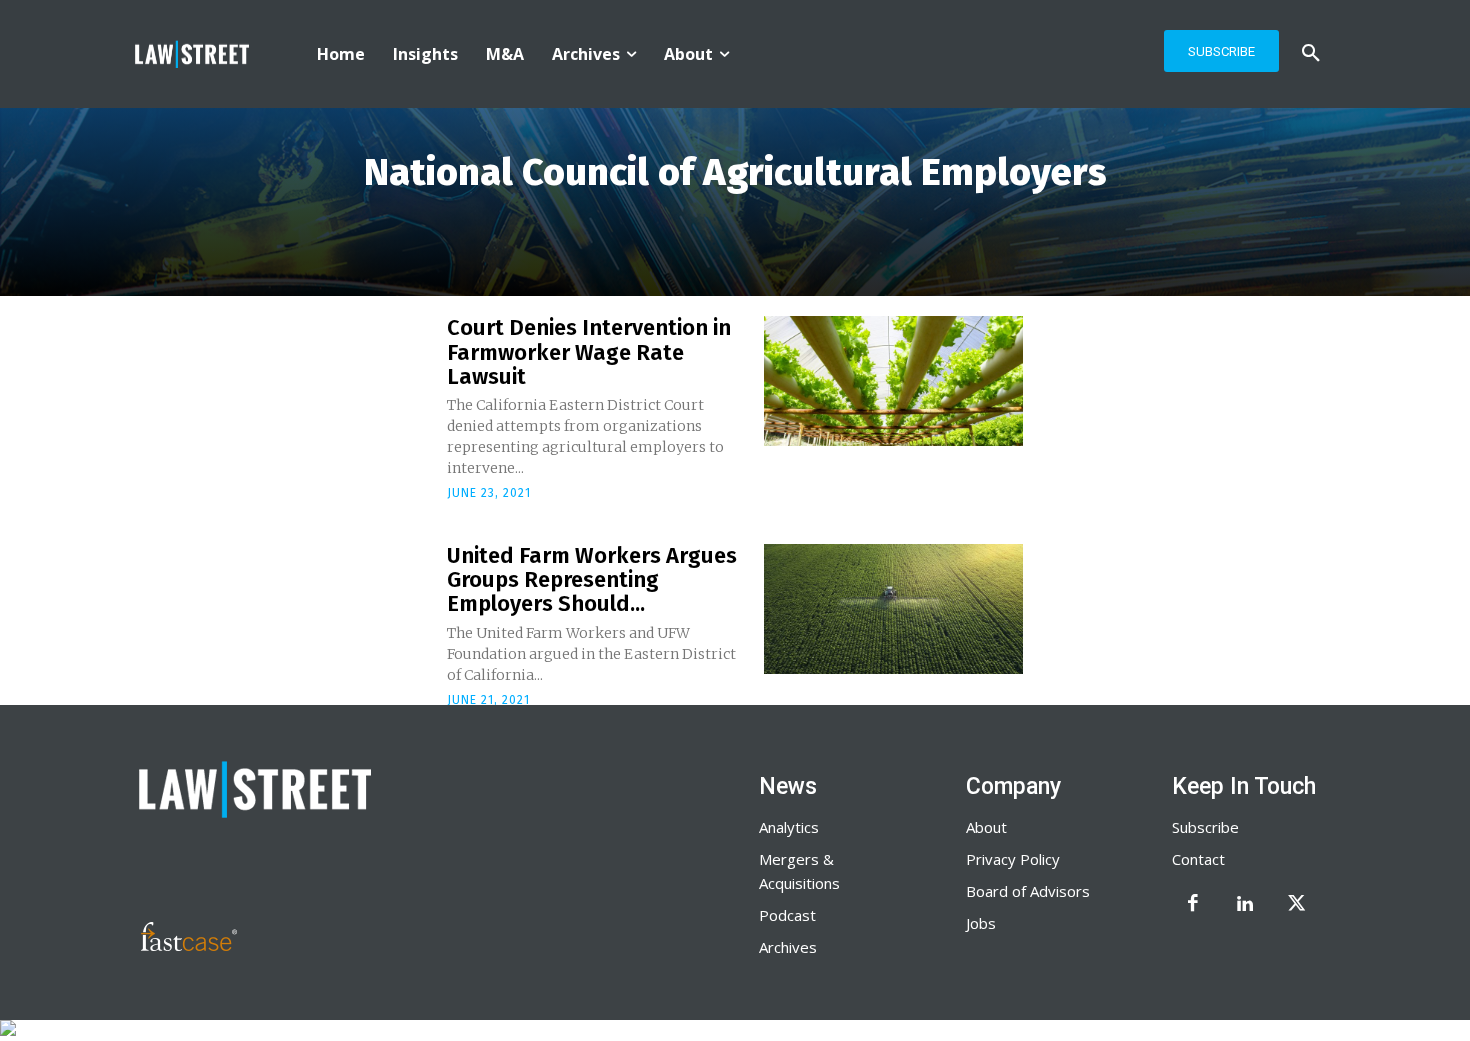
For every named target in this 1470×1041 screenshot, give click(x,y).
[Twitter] (1297, 905)
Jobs (981, 923)
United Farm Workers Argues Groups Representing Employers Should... (592, 579)
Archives (788, 947)
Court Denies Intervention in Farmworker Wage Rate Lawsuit (589, 351)
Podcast (787, 915)
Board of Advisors (1028, 891)
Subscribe (1205, 827)
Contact (1198, 859)
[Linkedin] (1245, 905)
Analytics (789, 827)
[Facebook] (1193, 905)
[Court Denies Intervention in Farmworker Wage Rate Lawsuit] (893, 381)
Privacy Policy (1013, 859)
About (986, 827)
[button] (1311, 54)
